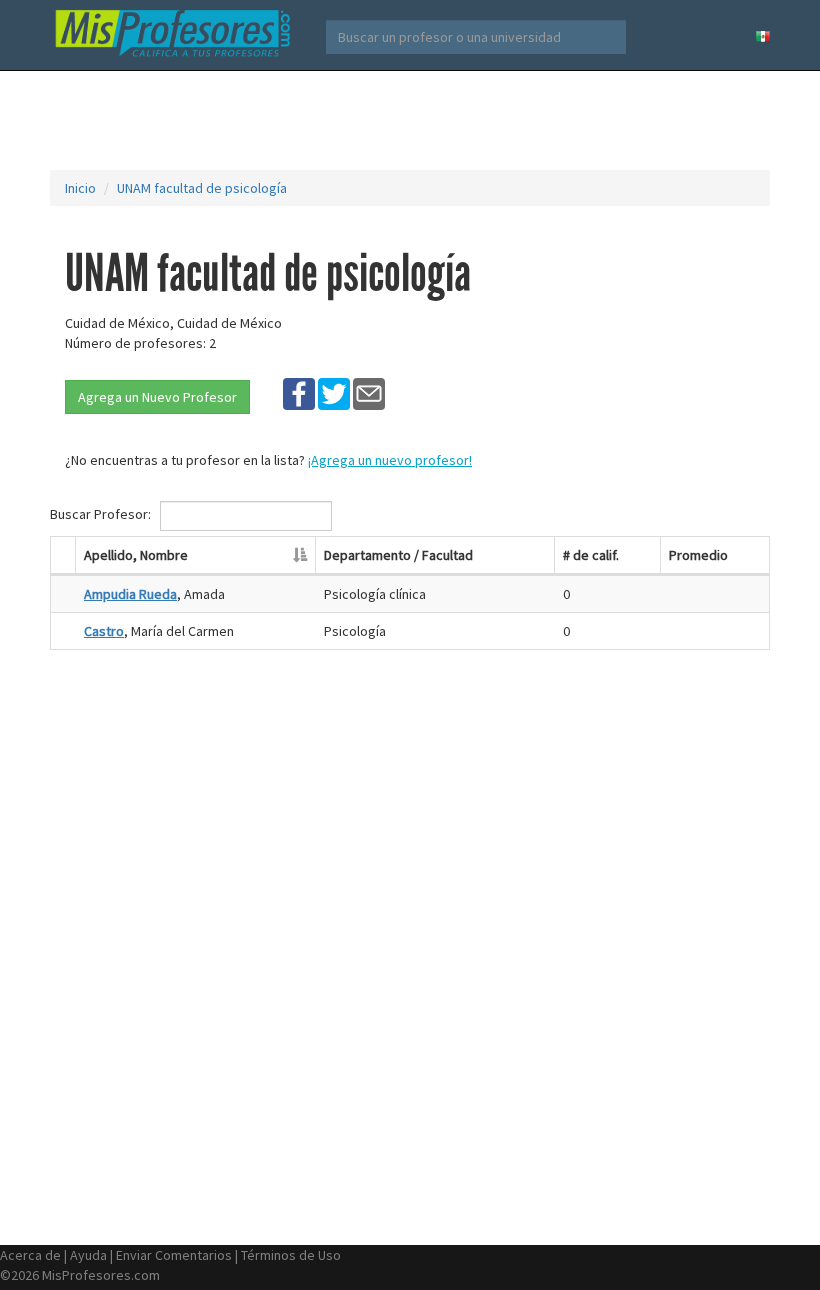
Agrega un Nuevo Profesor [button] (157, 397)
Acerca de (30, 1255)
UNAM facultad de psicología (202, 188)
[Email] (369, 393)
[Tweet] (334, 393)
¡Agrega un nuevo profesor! (390, 460)
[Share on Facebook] (299, 393)
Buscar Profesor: (102, 514)
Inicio (80, 188)
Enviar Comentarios (174, 1255)
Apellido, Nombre (136, 555)
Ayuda (88, 1255)
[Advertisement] (414, 120)
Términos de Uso (291, 1255)
